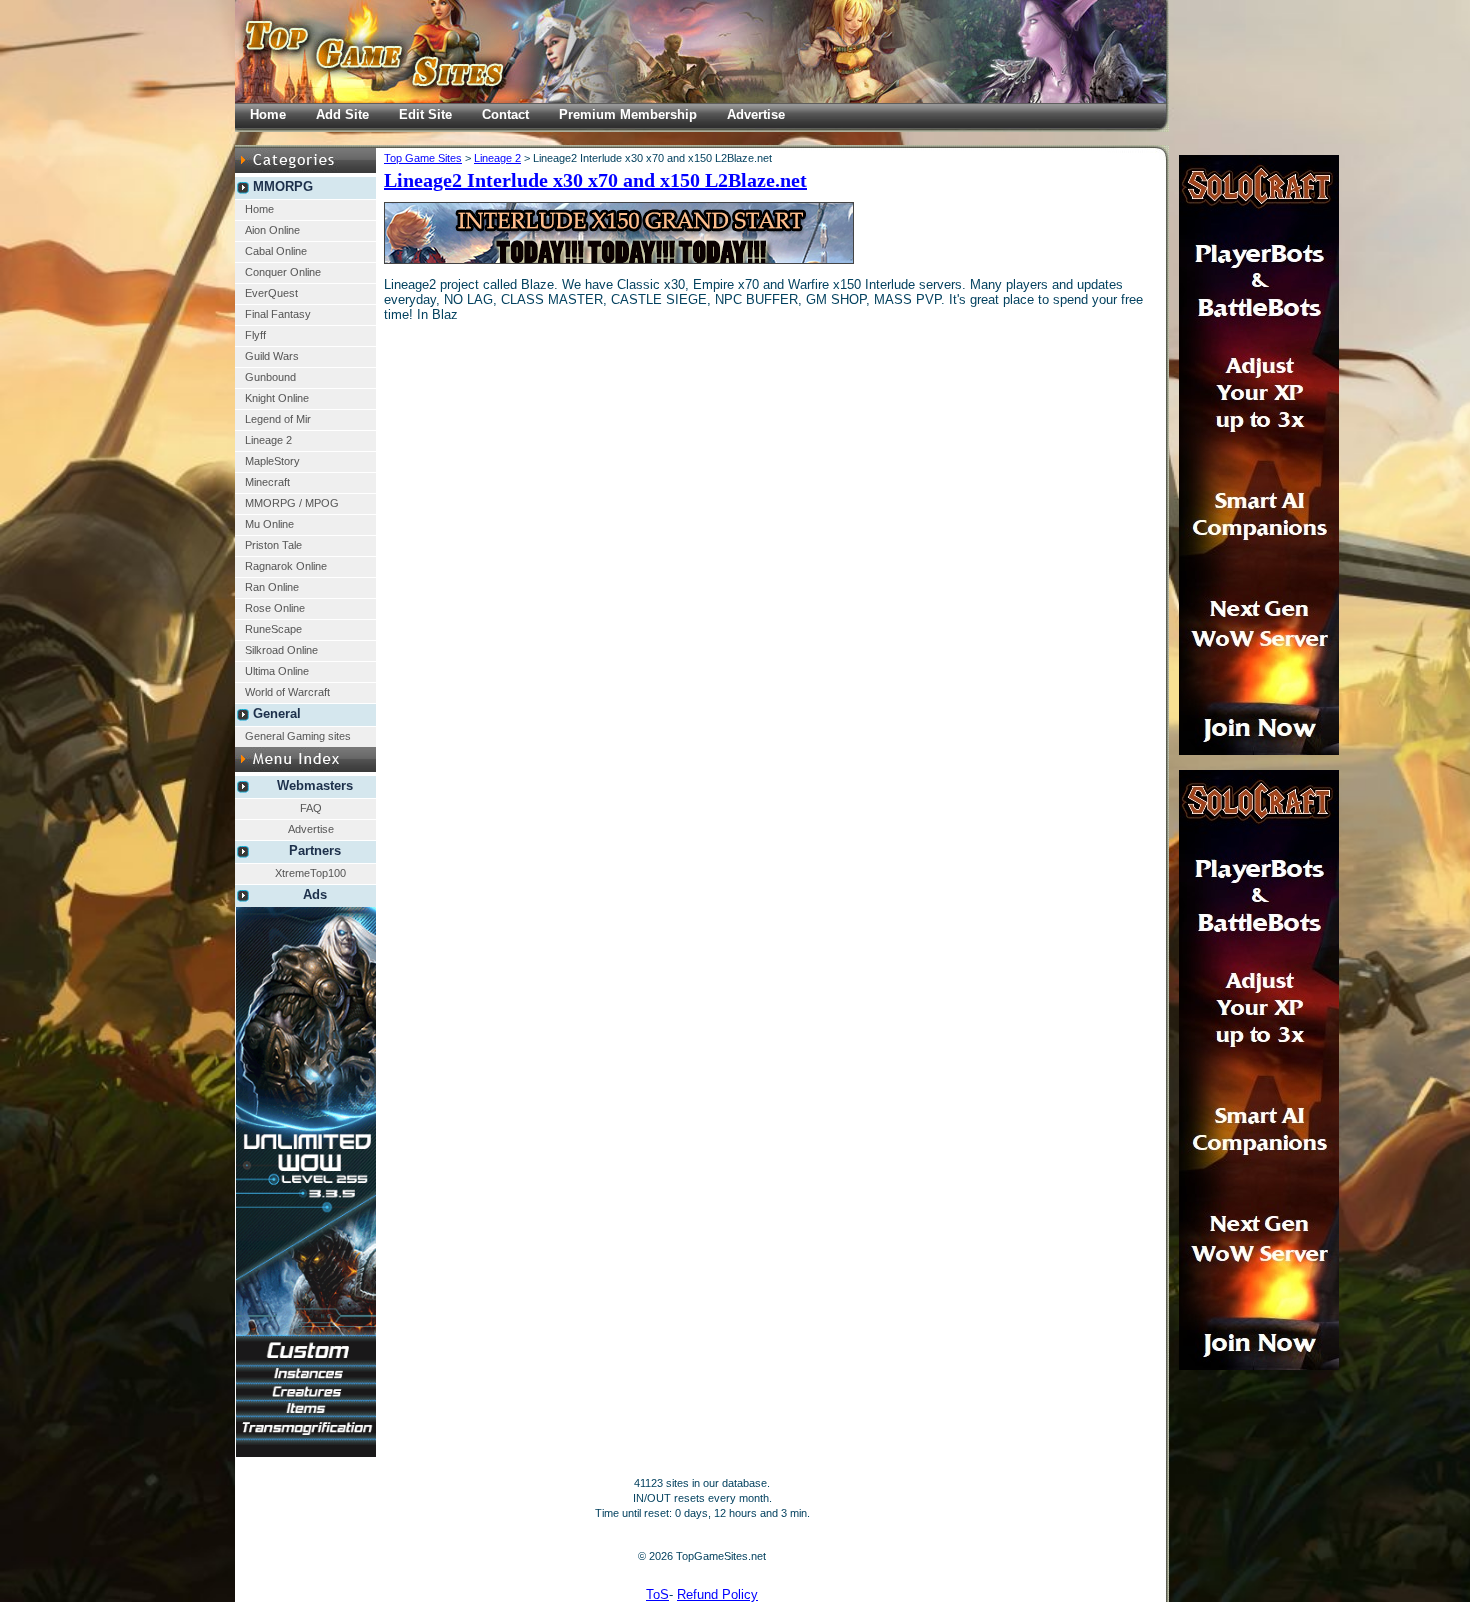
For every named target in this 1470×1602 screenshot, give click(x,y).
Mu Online (269, 524)
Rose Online (275, 608)
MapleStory (272, 461)
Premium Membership (628, 114)
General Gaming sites (298, 736)
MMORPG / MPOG (292, 503)
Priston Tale (273, 545)
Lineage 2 (268, 440)
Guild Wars (272, 356)
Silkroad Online (281, 650)
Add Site (342, 114)
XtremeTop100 (310, 873)
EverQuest (271, 293)
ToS (657, 1594)
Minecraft (267, 482)
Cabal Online (276, 251)
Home (259, 209)
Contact (505, 114)
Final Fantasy (278, 314)
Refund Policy (717, 1594)
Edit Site (425, 114)
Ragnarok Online (286, 566)
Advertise (311, 829)
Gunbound (270, 377)
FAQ (311, 808)
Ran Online (272, 587)
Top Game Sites (423, 158)
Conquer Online (283, 272)
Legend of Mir (278, 419)
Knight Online (277, 398)
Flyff (255, 335)
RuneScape (273, 629)
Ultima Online (277, 671)
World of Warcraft (287, 692)
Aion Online (272, 230)
